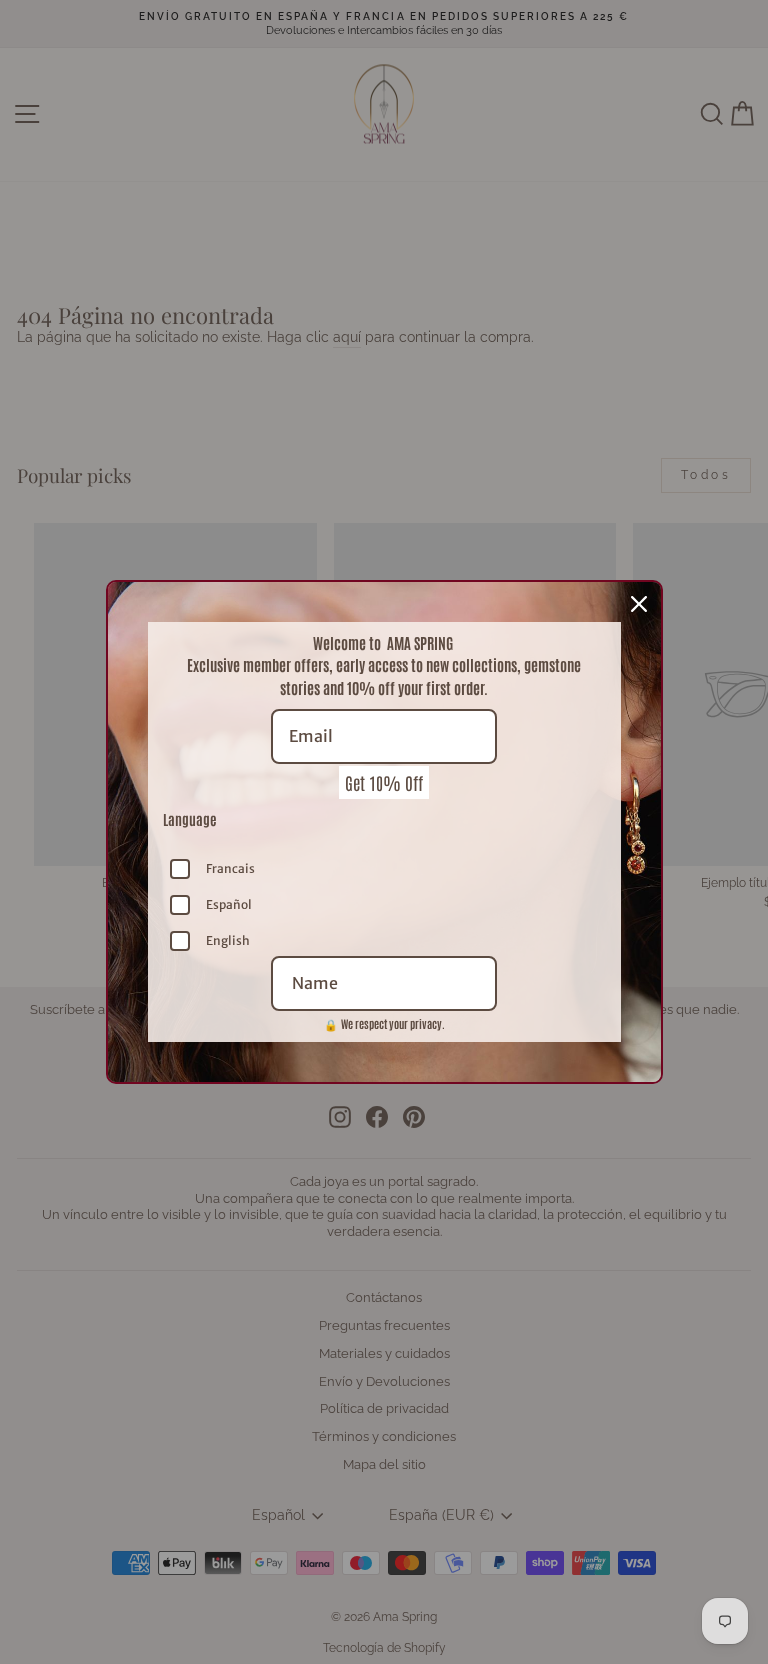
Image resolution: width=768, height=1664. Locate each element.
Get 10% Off (384, 782)
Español (229, 904)
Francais (230, 868)
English (228, 940)
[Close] (639, 604)
